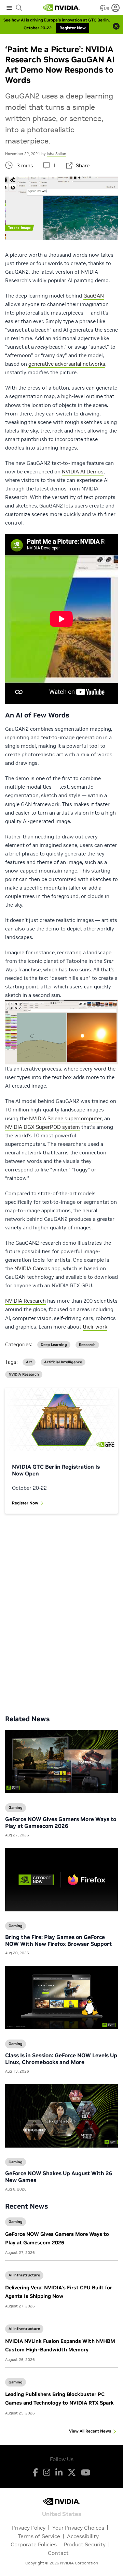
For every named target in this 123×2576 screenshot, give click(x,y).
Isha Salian (57, 154)
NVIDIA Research (25, 1301)
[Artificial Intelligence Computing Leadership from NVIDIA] (61, 8)
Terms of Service (39, 2536)
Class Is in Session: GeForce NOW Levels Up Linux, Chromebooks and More (61, 2059)
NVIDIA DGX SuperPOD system (43, 1127)
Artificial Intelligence (63, 1362)
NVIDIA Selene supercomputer (65, 1118)
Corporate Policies (34, 2544)
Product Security (85, 2544)
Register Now (25, 1503)
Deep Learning (54, 1345)
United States (62, 2513)
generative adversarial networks (67, 364)
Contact (58, 2553)
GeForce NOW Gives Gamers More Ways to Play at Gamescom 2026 (61, 1822)
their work (95, 1327)
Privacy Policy (29, 2528)
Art (29, 1362)
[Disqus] (61, 1609)
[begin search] (19, 8)
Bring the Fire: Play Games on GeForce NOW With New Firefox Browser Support (58, 1940)
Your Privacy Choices (78, 2528)
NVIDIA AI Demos (83, 472)
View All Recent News (90, 2431)
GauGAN (94, 296)
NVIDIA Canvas (32, 1268)
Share (83, 165)
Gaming (16, 2222)
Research (87, 1345)
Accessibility (83, 2536)
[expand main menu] (9, 8)
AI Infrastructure (24, 2275)
